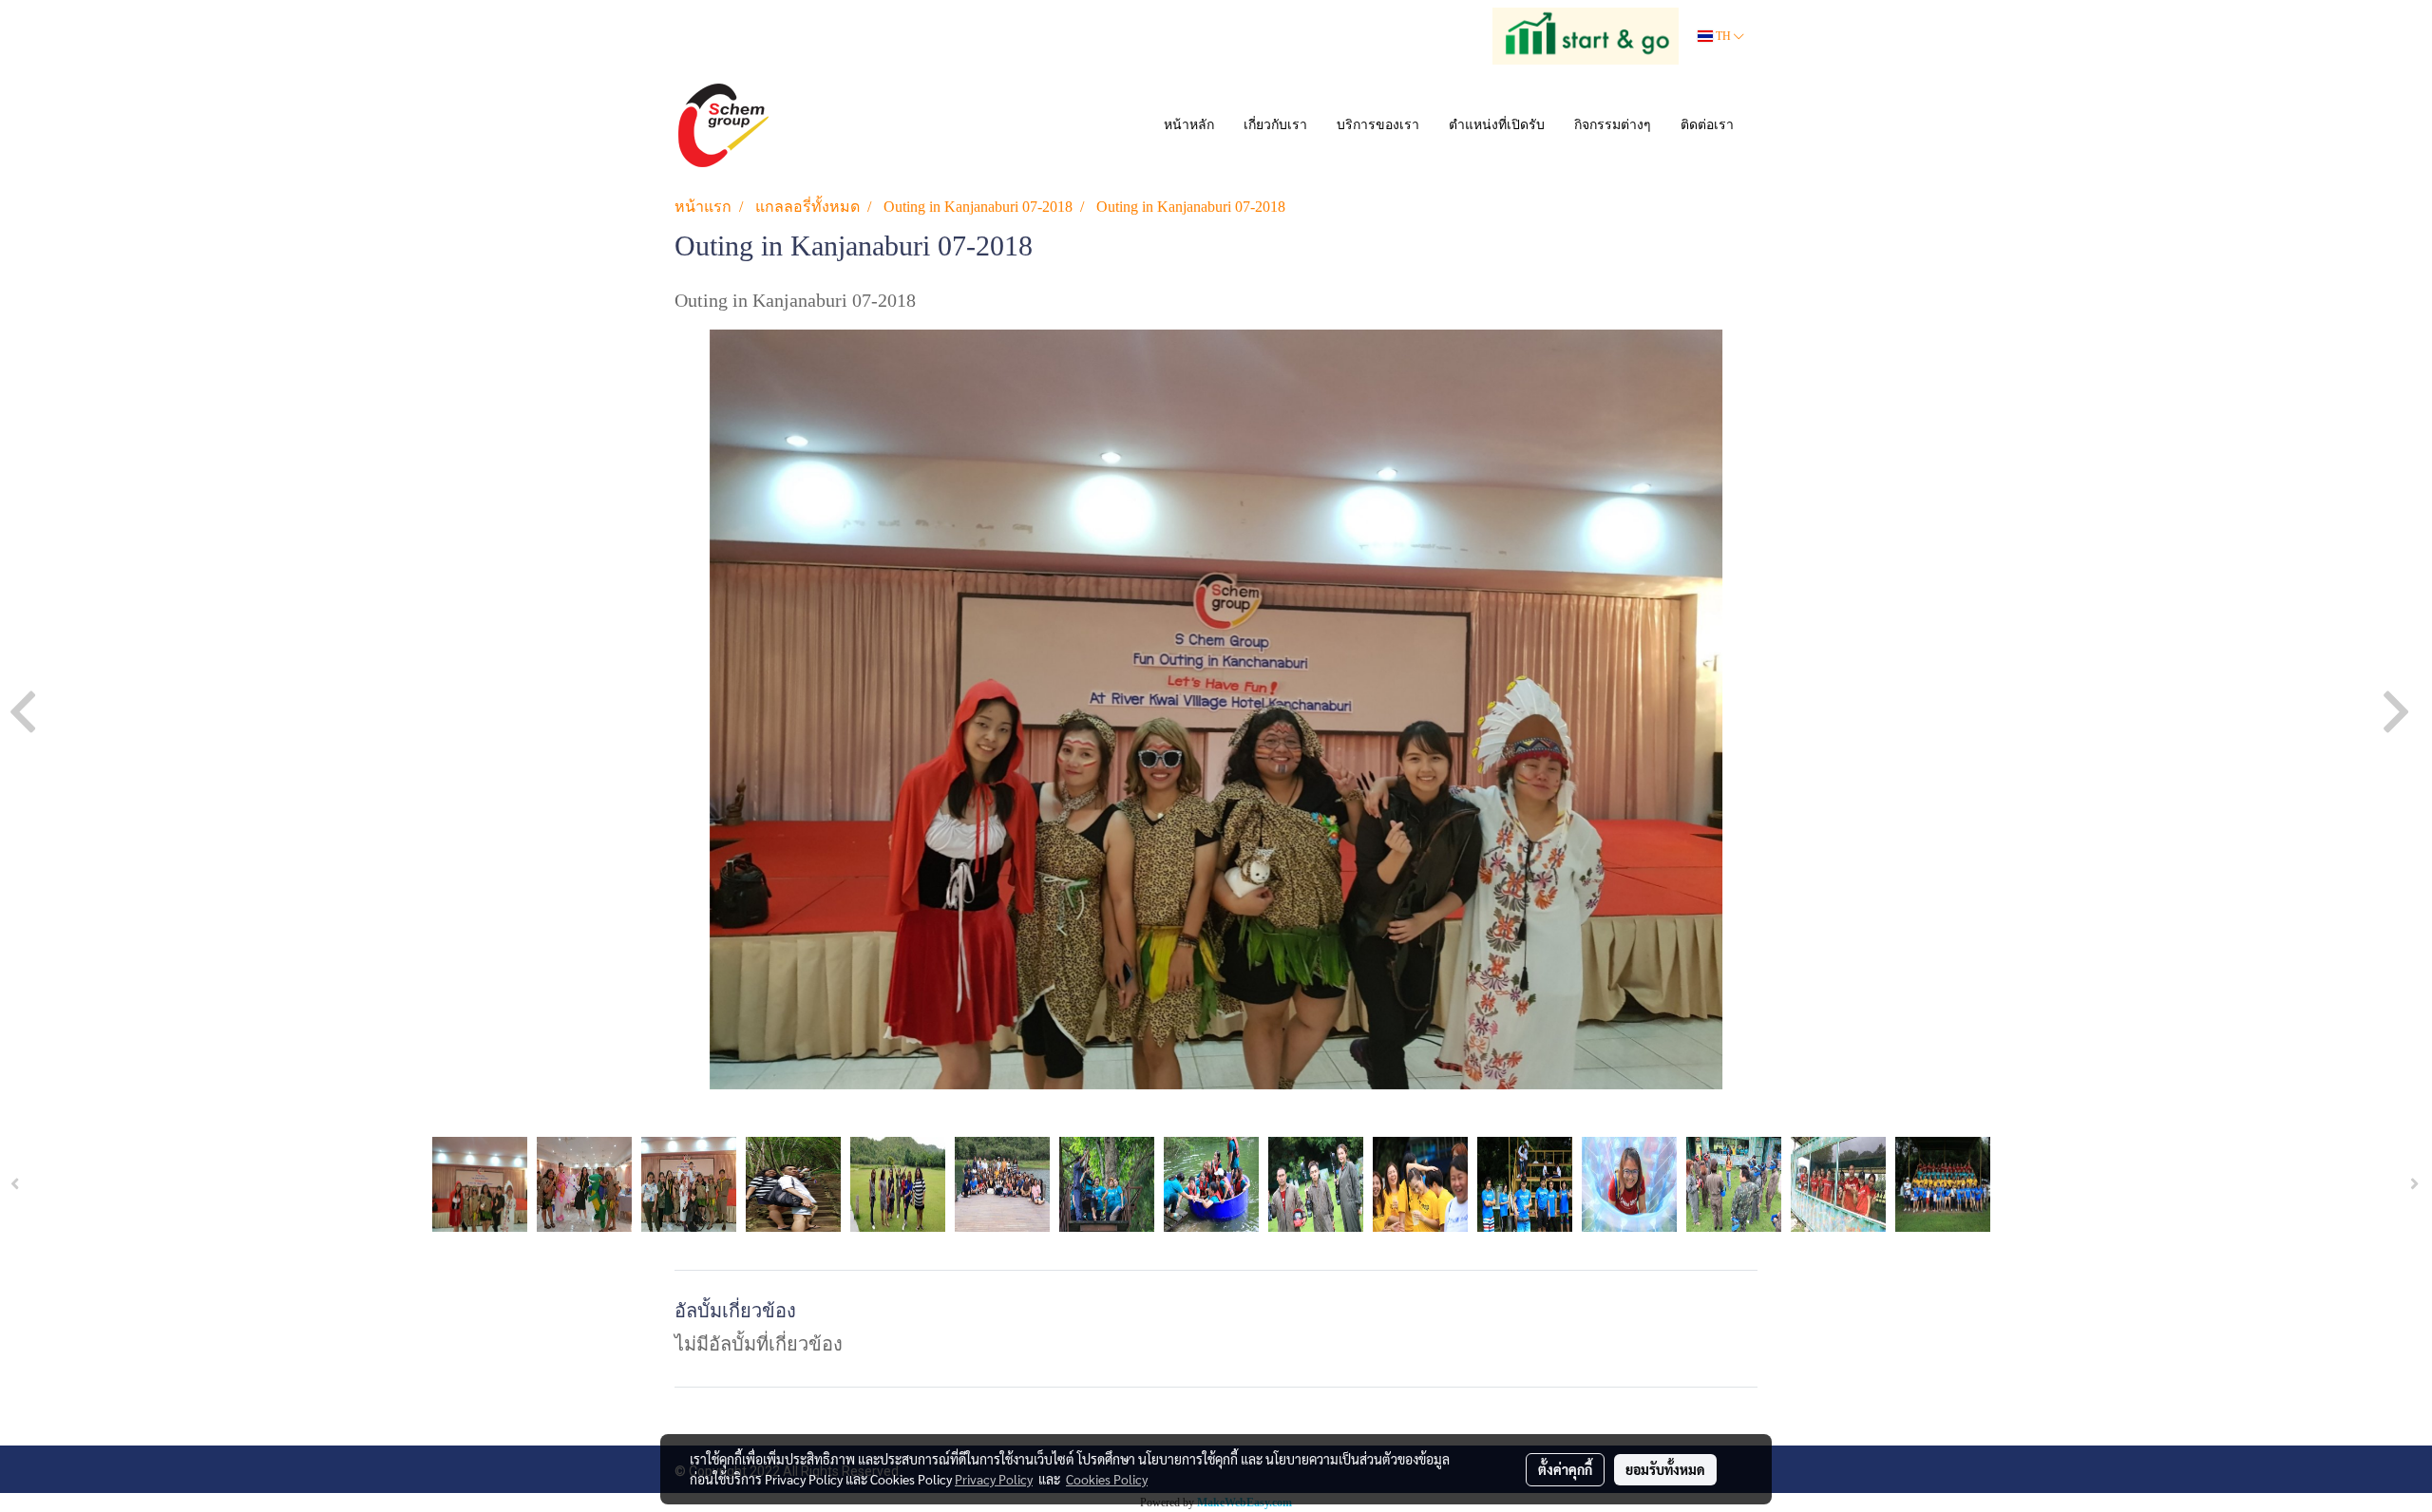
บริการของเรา (1378, 125)
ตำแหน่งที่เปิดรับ (1497, 125)
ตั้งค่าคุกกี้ (1565, 1469)
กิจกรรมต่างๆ (1613, 125)
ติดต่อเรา (1707, 125)
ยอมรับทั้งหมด (1665, 1469)
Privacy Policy (994, 1479)
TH (1723, 36)
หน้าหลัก (1189, 125)
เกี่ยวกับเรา (1275, 125)
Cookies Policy (1107, 1479)
